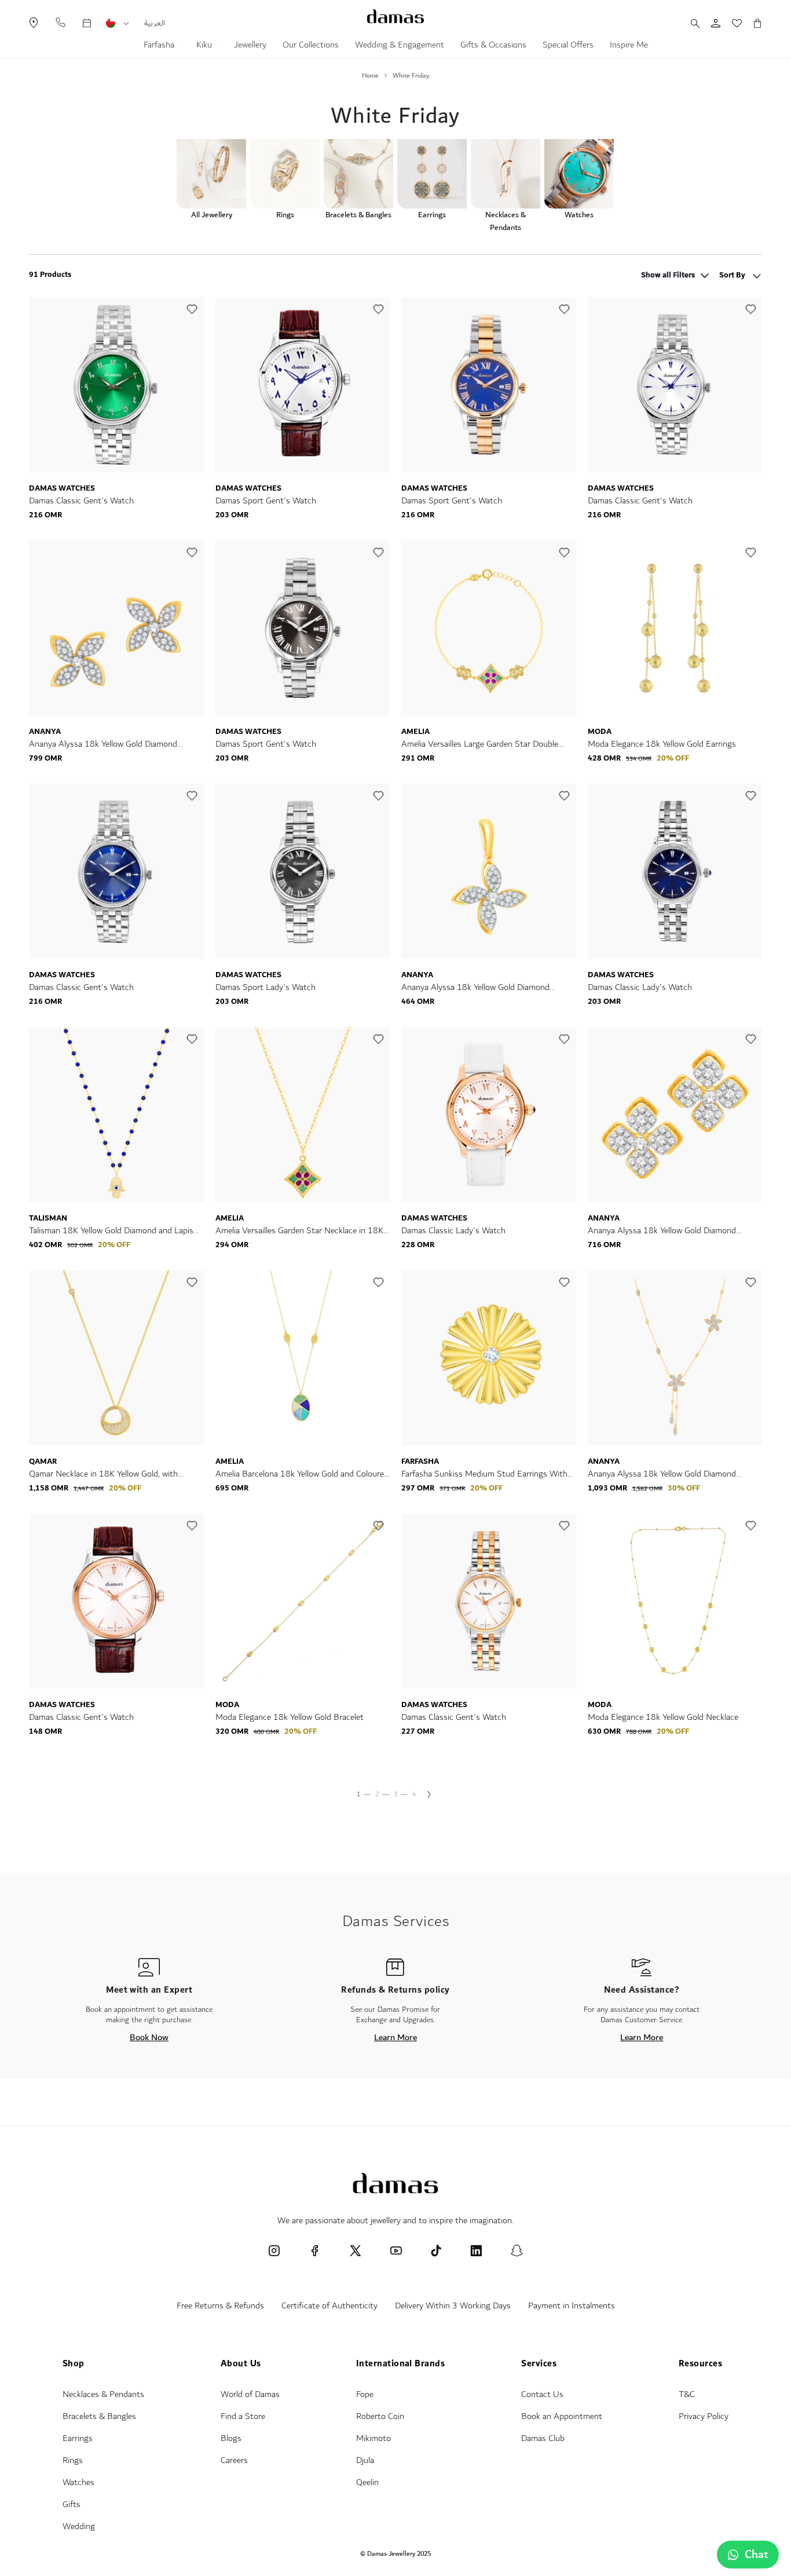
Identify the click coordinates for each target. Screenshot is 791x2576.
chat (757, 2555)
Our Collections (311, 46)
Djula (365, 2460)
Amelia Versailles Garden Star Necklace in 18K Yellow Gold (299, 1231)
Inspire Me (629, 46)
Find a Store (243, 2416)
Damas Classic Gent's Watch (81, 501)
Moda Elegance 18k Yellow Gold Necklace (663, 1717)
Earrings (78, 2438)
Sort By (733, 275)
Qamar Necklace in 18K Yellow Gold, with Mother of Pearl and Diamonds (103, 1474)
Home (370, 76)
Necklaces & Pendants (103, 2394)
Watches (78, 2482)
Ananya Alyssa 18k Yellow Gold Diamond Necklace (662, 1474)
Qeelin (367, 2482)
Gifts (72, 2504)
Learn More (395, 2037)
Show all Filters (668, 276)
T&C (687, 2394)
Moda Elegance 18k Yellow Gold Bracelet (290, 1717)
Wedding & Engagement (400, 46)
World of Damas (250, 2394)
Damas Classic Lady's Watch (640, 987)
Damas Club (543, 2438)
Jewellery (250, 46)
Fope (365, 2394)
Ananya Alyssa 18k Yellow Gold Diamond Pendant (475, 987)
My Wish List (731, 23)
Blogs (231, 2438)
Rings (73, 2460)
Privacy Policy (704, 2416)
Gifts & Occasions (493, 46)
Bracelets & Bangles (99, 2416)
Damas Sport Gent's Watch (266, 501)
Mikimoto (373, 2438)
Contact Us (542, 2394)
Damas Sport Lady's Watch (266, 987)
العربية (155, 23)
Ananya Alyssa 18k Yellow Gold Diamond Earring (103, 744)
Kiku (205, 46)
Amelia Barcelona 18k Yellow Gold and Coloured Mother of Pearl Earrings (302, 1474)
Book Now (149, 2037)
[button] (126, 24)
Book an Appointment (562, 2416)
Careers (234, 2460)
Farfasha (160, 46)
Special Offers (568, 46)
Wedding (79, 2526)
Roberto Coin (380, 2416)
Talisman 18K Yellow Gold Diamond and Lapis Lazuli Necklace (111, 1231)
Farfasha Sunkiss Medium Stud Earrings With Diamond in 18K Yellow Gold (484, 1474)
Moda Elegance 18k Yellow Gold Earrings (662, 744)
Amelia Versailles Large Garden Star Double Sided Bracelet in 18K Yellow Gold (480, 744)
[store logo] (395, 16)
